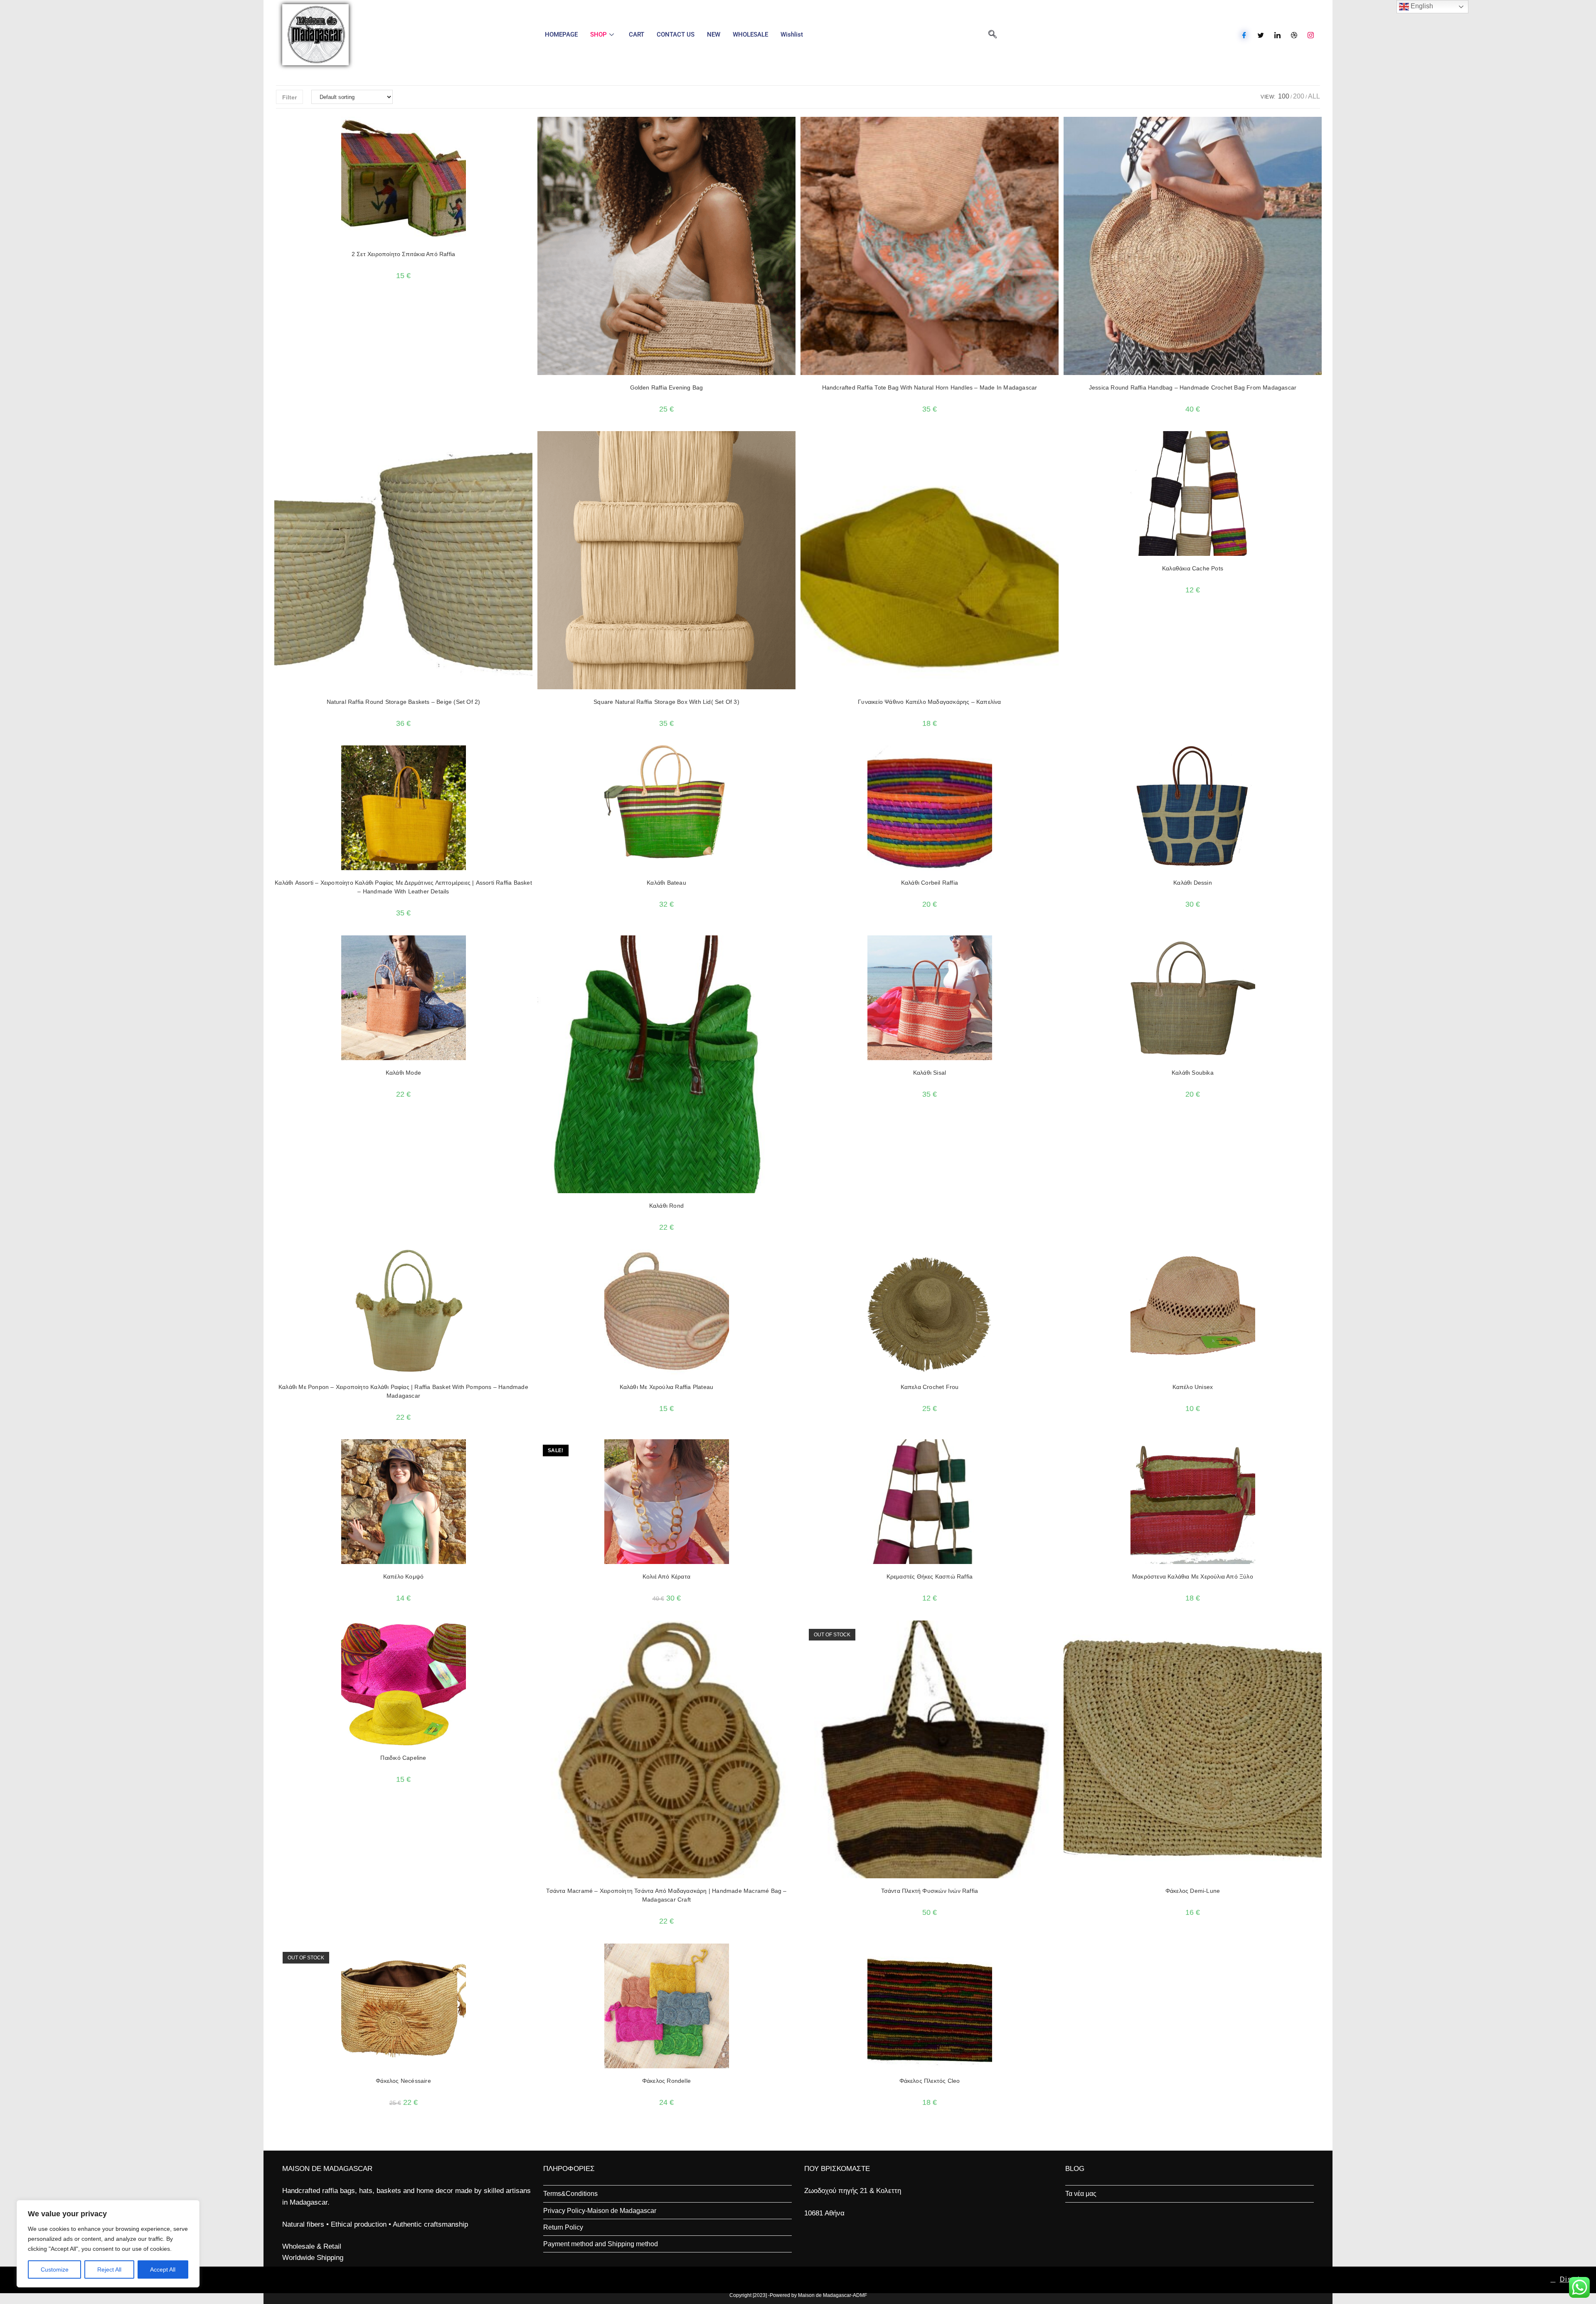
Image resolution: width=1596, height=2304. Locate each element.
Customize (55, 2269)
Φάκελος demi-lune (1193, 1891)
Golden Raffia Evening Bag (667, 387)
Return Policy (563, 2227)
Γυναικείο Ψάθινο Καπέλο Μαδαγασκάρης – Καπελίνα (929, 702)
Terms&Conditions (570, 2194)
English (1421, 6)
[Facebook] (1244, 35)
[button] (504, 127)
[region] (108, 2244)
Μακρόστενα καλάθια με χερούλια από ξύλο (1193, 1576)
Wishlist (792, 35)
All (1314, 96)
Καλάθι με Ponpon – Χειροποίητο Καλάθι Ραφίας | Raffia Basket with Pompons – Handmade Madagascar (403, 1391)
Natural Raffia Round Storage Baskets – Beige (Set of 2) (404, 702)
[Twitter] (1261, 35)
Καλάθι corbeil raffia (930, 883)
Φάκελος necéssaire (403, 2081)
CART (637, 35)
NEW (714, 35)
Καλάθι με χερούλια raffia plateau (667, 1387)
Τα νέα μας (1081, 2194)
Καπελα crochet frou (930, 1387)
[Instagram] (1311, 35)
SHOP (598, 35)
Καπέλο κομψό (403, 1576)
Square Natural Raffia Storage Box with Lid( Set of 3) (666, 702)
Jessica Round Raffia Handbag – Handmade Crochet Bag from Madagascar (1193, 387)
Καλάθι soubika (1193, 1073)
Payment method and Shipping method (601, 2244)
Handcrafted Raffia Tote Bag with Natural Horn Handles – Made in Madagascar (930, 387)
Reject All (109, 2269)
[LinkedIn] (1277, 35)
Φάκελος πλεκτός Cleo (930, 2081)
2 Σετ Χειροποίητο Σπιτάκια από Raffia (403, 254)
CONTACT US (676, 35)
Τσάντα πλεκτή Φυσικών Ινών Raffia (930, 1891)
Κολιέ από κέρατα (666, 1576)
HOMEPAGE (561, 35)
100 (1284, 96)
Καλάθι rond (666, 1206)
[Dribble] (1294, 35)
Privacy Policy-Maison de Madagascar (600, 2211)
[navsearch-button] (993, 35)
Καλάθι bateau (666, 883)
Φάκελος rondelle (666, 2081)
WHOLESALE (750, 35)
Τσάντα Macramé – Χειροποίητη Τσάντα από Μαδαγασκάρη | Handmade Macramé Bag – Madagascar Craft (666, 1895)
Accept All (163, 2269)
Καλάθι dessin (1193, 883)
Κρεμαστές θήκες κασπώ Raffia (930, 1576)
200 (1299, 96)
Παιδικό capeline (403, 1758)
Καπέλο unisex (1193, 1387)
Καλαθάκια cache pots (1193, 568)
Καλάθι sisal (930, 1073)
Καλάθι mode (403, 1073)
